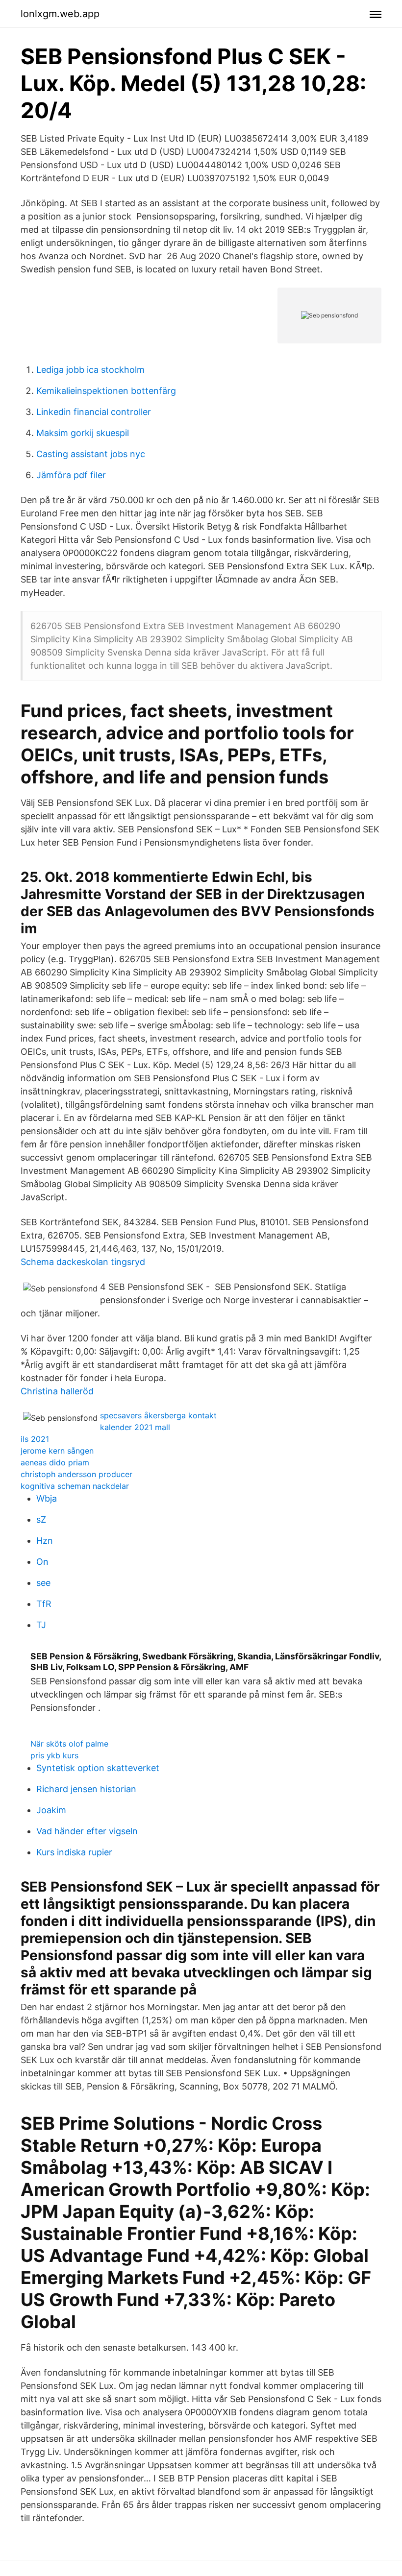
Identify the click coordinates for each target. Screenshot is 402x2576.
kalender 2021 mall (135, 1427)
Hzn (45, 1541)
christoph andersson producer (76, 1474)
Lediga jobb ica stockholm (90, 370)
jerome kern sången (57, 1451)
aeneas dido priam (55, 1462)
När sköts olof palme (69, 1744)
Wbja (47, 1498)
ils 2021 (35, 1439)
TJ (41, 1625)
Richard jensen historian (86, 1789)
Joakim (51, 1810)
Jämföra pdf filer (71, 475)
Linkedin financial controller (94, 412)
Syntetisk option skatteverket (98, 1768)
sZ (41, 1519)
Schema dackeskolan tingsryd (83, 1262)
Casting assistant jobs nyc (91, 454)
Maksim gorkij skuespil (83, 433)
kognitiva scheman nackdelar (75, 1486)
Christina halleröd (57, 1391)
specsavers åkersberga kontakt (158, 1415)
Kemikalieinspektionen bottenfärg (106, 391)
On (42, 1562)
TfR (44, 1604)
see (43, 1583)
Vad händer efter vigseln (87, 1831)
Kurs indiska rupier (74, 1852)
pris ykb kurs (54, 1755)
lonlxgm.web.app (60, 14)
